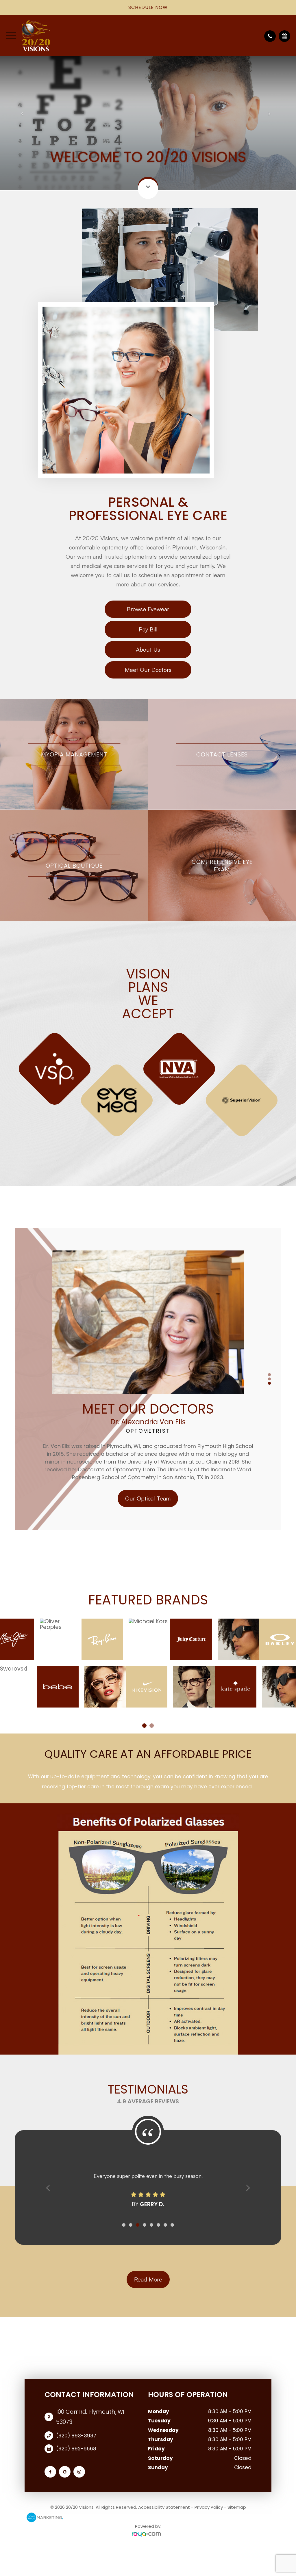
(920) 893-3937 (76, 2436)
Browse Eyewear (148, 609)
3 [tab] (269, 1383)
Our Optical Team (148, 1499)
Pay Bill (148, 629)
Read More (148, 2279)
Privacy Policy (209, 2507)
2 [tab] (269, 1379)
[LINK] (74, 702)
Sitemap (237, 2507)
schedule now (148, 7)
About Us (148, 649)
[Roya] (148, 2535)
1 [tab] (269, 1375)
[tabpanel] (148, 1084)
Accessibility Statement (164, 2507)
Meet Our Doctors (148, 670)
